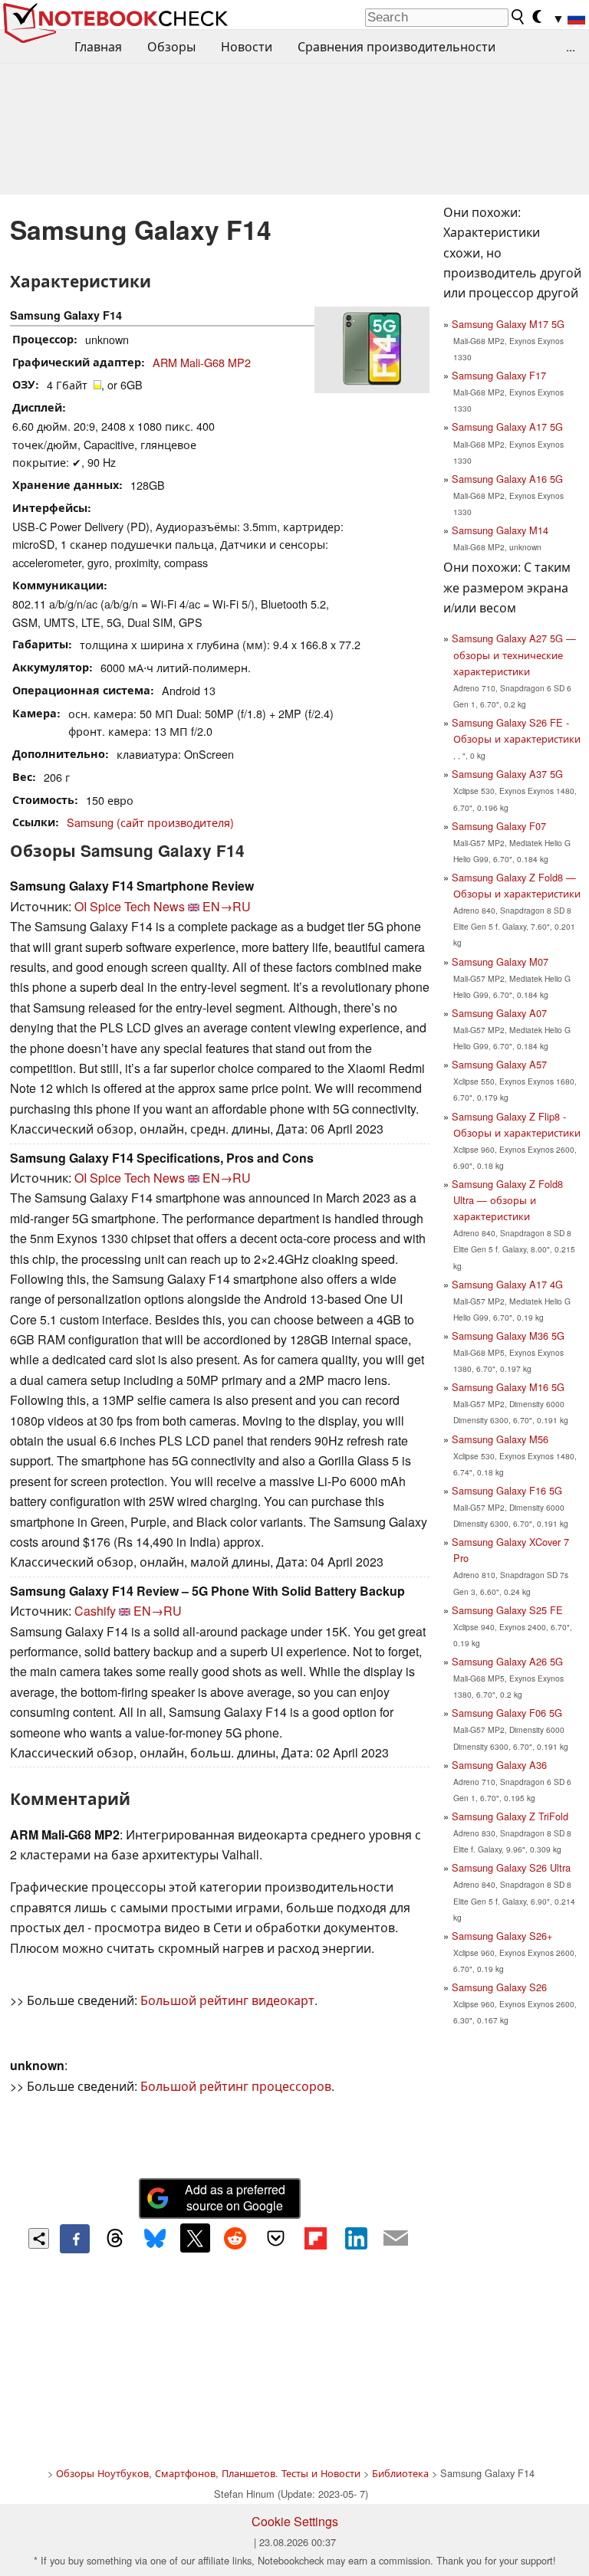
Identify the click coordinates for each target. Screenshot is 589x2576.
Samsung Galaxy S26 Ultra (511, 1867)
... (571, 46)
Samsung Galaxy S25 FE (507, 1610)
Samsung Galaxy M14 (500, 530)
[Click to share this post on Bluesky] (155, 2239)
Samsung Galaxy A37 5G (507, 774)
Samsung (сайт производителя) (150, 822)
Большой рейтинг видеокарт (227, 2000)
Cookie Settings (295, 2521)
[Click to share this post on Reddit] (235, 2238)
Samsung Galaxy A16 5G (507, 479)
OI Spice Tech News (130, 906)
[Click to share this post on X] (195, 2238)
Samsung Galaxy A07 (499, 1013)
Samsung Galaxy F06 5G (507, 1713)
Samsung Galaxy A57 (499, 1064)
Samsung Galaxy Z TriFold (510, 1816)
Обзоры (171, 46)
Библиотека (400, 2473)
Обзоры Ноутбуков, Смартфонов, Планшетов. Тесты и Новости (208, 2473)
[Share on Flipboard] (315, 2238)
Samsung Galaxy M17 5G (508, 324)
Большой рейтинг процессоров (236, 2086)
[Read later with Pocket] (275, 2238)
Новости (247, 46)
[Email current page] (396, 2239)
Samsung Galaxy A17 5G (507, 427)
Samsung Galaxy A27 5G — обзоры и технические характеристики (514, 654)
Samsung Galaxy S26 (499, 1987)
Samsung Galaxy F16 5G (507, 1490)
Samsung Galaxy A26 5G (507, 1661)
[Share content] (39, 2238)
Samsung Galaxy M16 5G (508, 1387)
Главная (98, 46)
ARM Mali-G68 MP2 (202, 362)
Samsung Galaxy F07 (499, 826)
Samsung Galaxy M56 (500, 1439)
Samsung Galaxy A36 (499, 1765)
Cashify (95, 1611)
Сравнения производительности (397, 46)
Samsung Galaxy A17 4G (507, 1284)
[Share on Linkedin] (356, 2238)
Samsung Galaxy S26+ (502, 1936)
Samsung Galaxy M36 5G (508, 1336)
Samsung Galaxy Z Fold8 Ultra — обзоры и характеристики (507, 1200)
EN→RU (227, 906)
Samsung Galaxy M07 (500, 961)
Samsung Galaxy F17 (499, 375)
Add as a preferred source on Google (235, 2197)
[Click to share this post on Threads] (115, 2239)
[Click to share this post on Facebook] (74, 2239)
